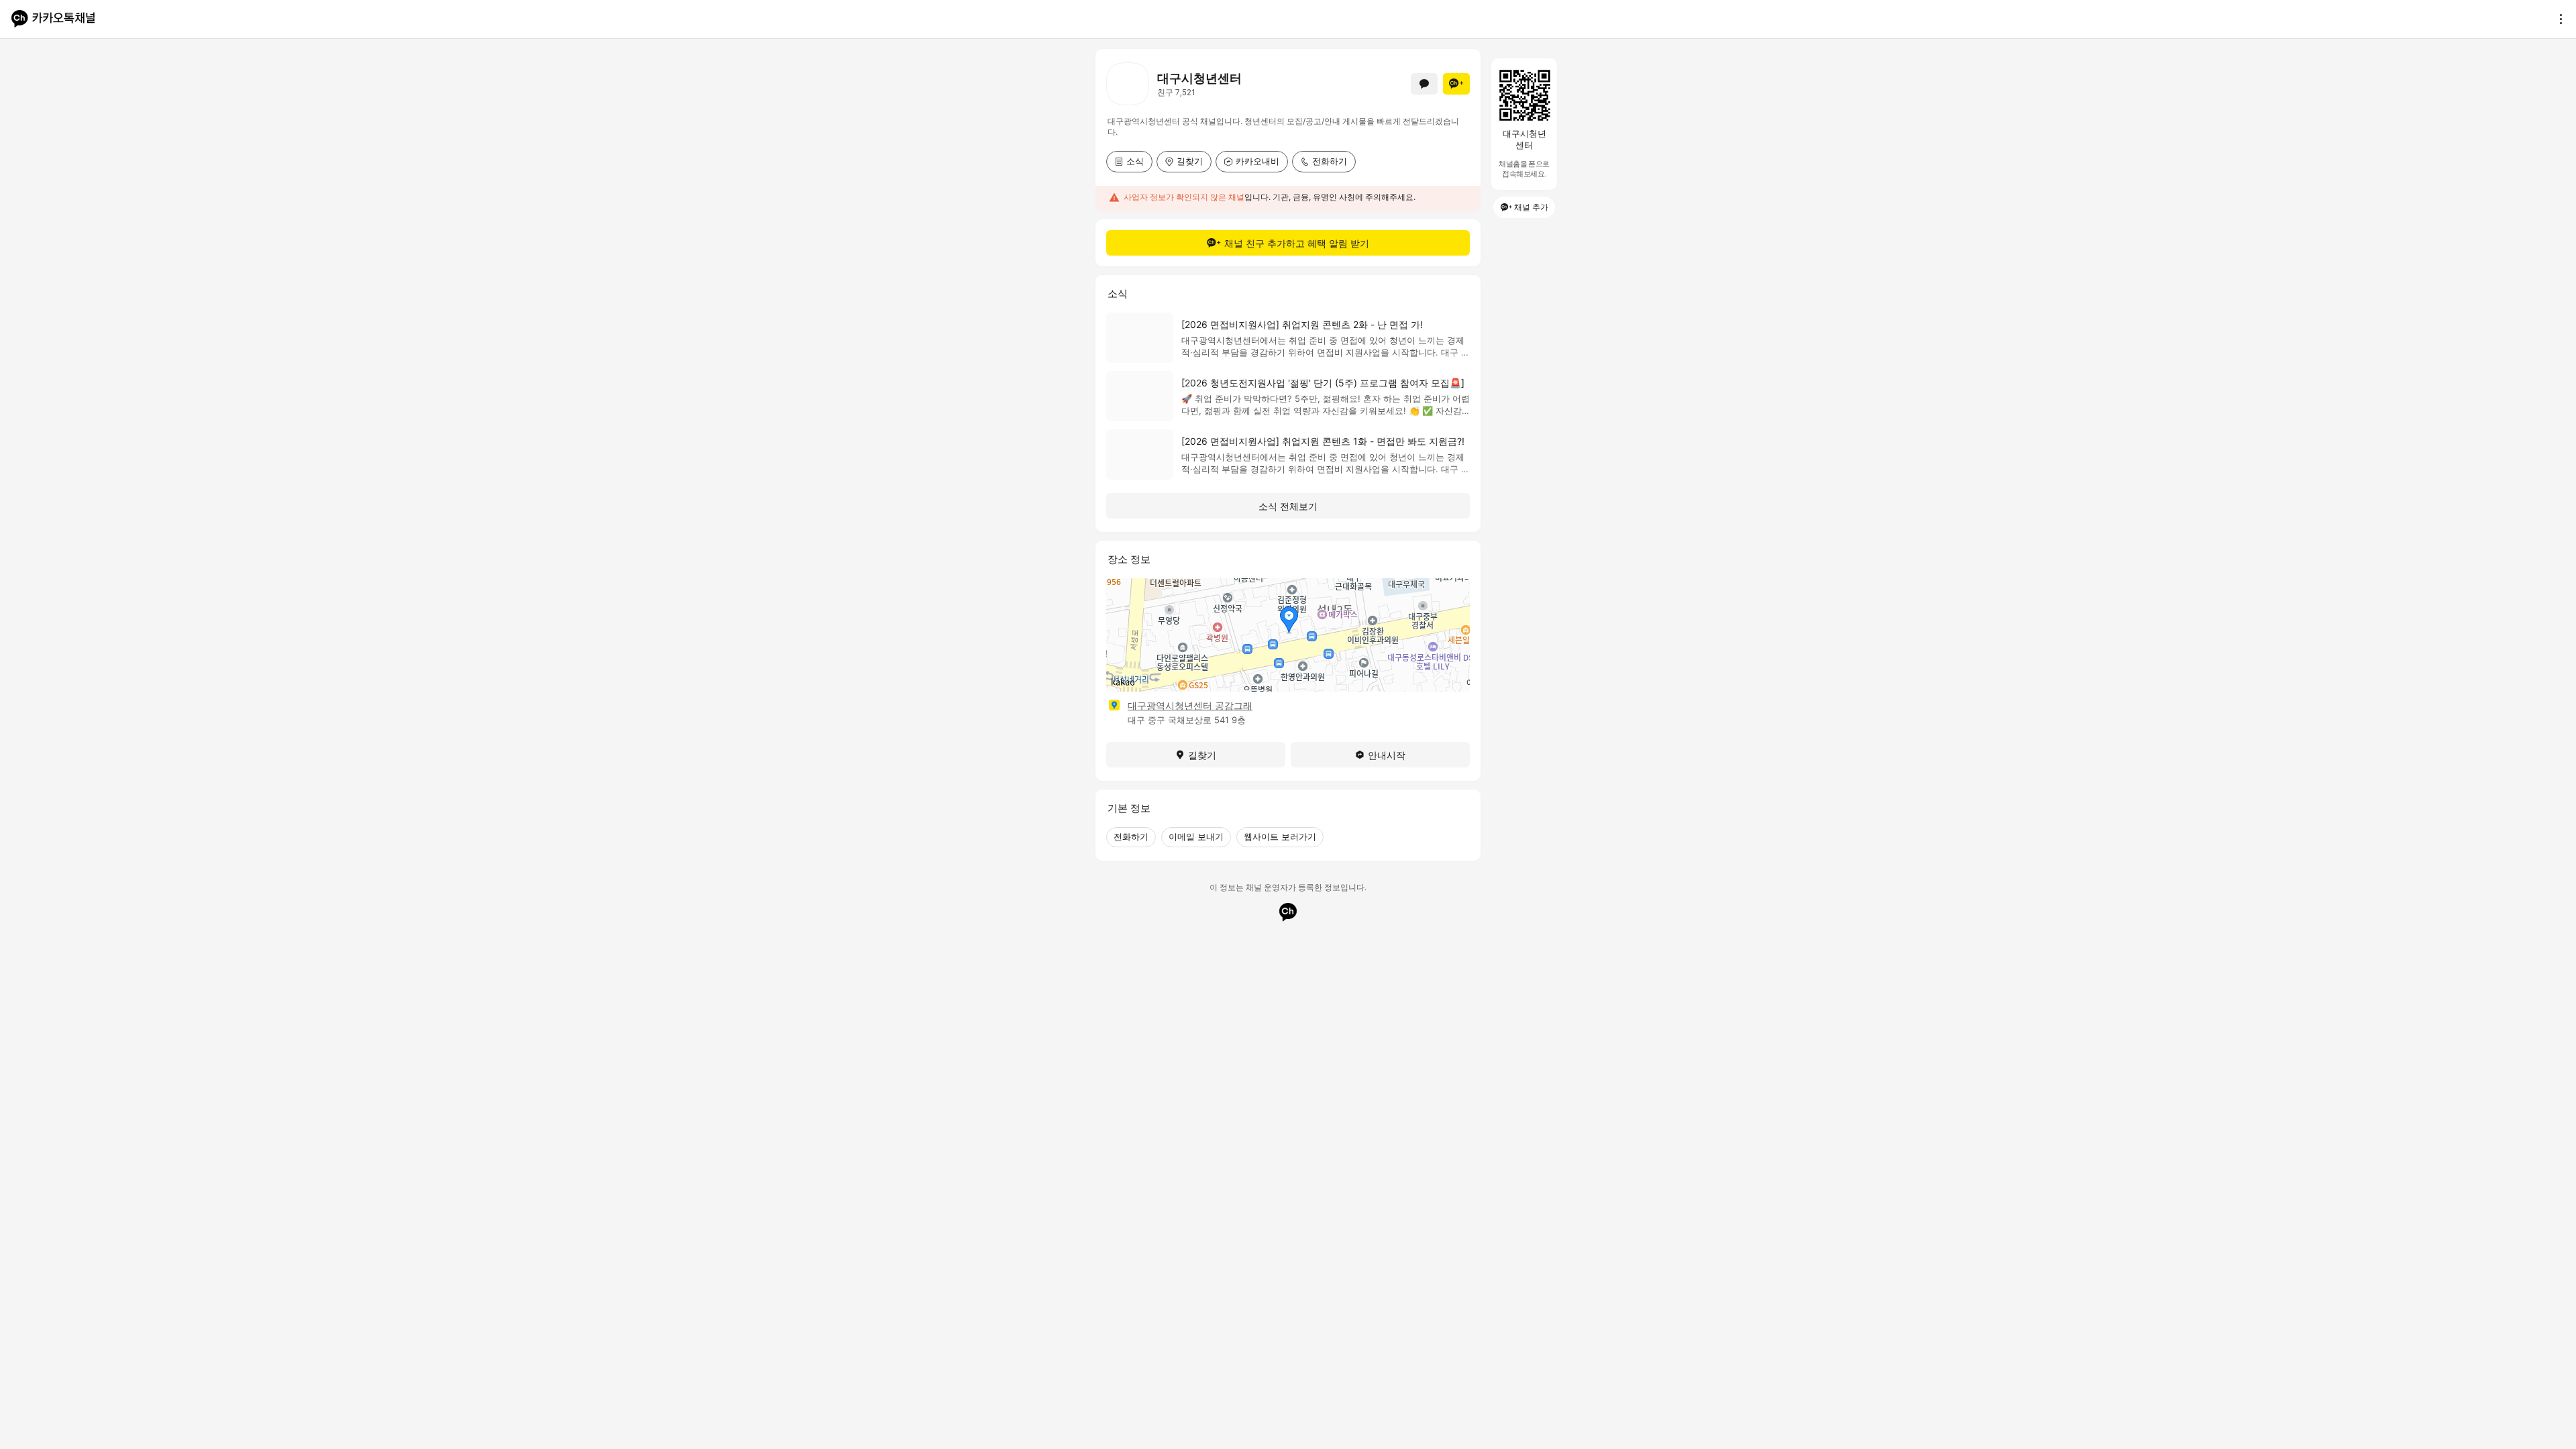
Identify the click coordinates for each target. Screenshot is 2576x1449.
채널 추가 (1531, 207)
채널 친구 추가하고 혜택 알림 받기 (1297, 243)
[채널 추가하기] (1456, 84)
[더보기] (2557, 19)
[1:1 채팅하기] (1424, 84)
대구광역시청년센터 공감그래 (1190, 705)
